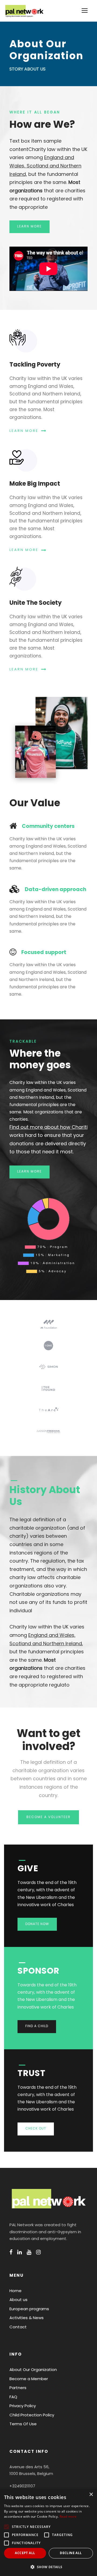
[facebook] (11, 2252)
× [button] (91, 2495)
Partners (18, 2388)
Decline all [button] (71, 2553)
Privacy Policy (23, 2406)
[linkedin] (20, 2252)
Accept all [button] (25, 2553)
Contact (18, 2327)
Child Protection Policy (32, 2415)
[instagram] (38, 2252)
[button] (48, 2567)
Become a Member (29, 2379)
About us (18, 2300)
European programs (29, 2309)
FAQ (13, 2397)
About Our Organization (33, 2370)
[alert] (48, 2532)
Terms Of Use (23, 2424)
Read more (68, 2516)
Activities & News (27, 2318)
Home (15, 2291)
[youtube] (29, 2252)
